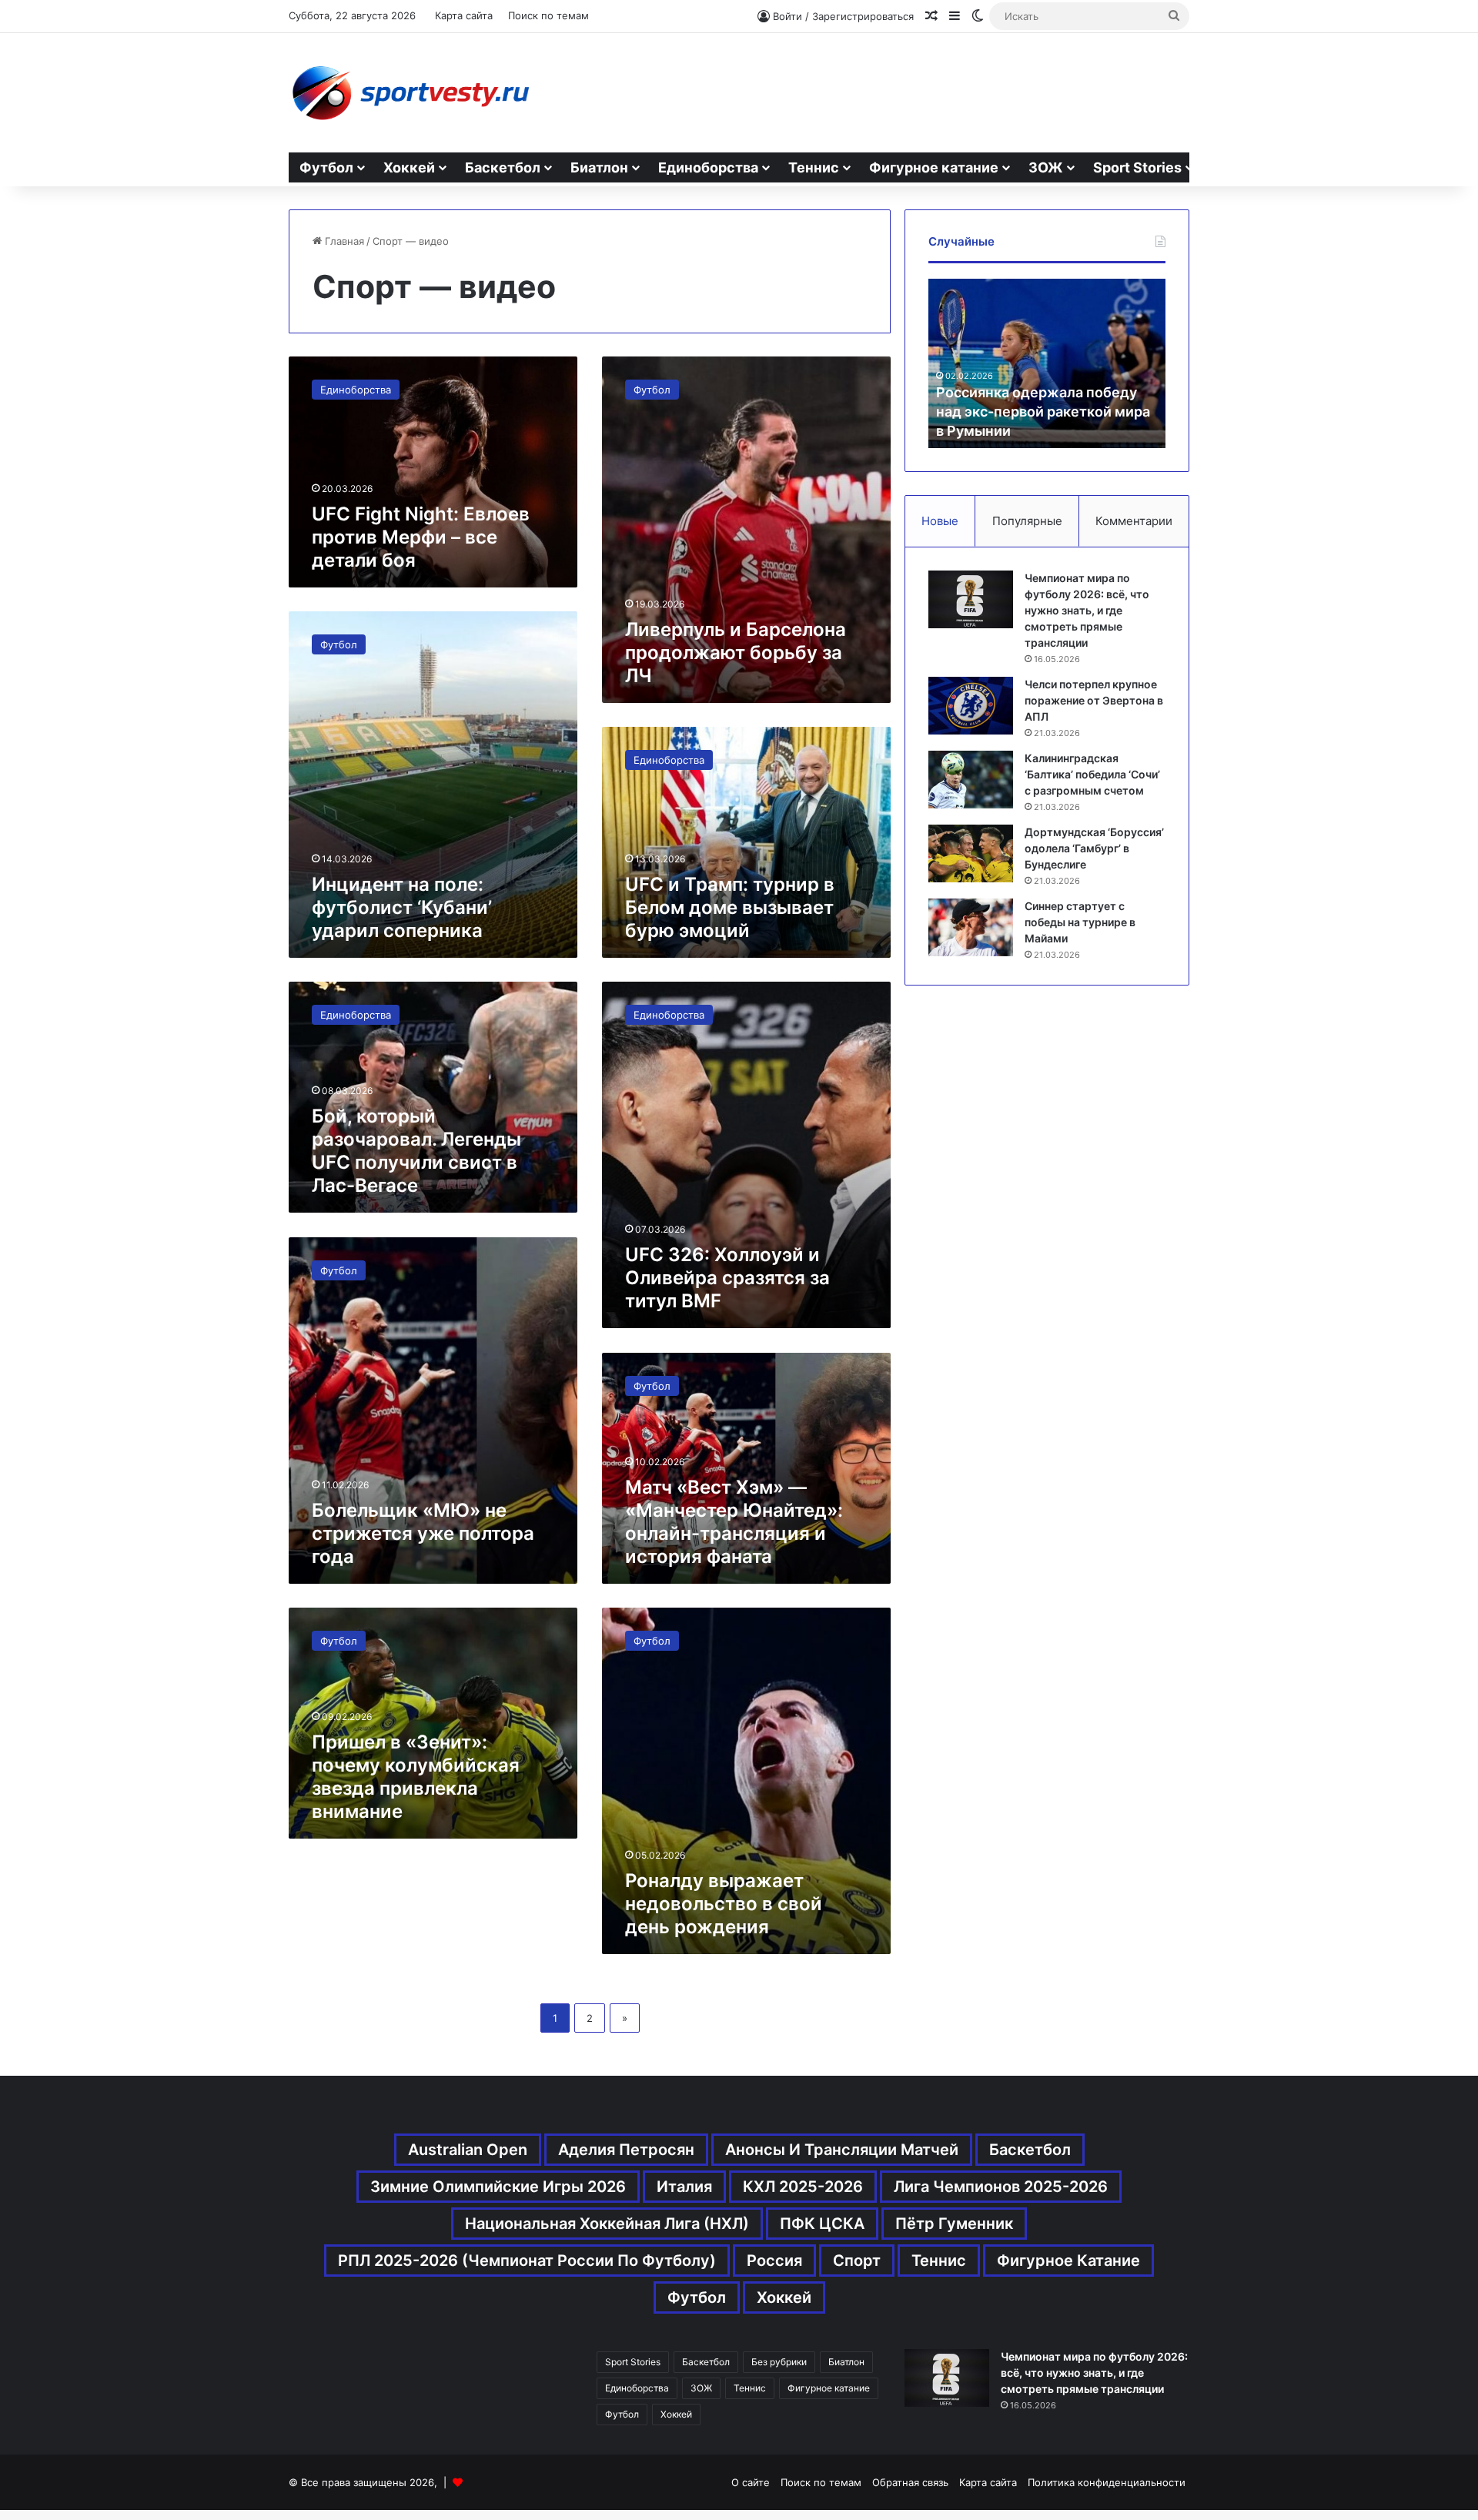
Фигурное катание (934, 167)
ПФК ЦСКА (822, 2224)
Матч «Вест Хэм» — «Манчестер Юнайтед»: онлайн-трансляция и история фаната (734, 1522)
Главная (343, 241)
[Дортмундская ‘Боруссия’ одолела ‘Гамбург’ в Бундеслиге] (971, 853)
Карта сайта (464, 15)
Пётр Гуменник (954, 2224)
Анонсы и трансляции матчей (842, 2150)
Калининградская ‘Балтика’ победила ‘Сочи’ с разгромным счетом (1092, 774)
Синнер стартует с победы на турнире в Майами (1080, 922)
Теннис (814, 167)
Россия (774, 2261)
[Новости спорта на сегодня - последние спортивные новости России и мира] (410, 93)
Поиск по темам (548, 15)
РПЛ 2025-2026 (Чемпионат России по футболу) (527, 2261)
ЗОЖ (1046, 167)
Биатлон (599, 167)
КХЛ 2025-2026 (803, 2187)
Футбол (326, 167)
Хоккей (409, 167)
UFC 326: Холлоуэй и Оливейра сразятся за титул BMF (727, 1278)
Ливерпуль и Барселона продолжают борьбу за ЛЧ (736, 653)
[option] (1047, 363)
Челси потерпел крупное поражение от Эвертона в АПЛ (1094, 700)
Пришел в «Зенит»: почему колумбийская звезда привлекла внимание (416, 1777)
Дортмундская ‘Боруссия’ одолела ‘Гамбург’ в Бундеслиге (1094, 848)
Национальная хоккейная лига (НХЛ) (607, 2224)
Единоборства (708, 167)
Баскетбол (503, 167)
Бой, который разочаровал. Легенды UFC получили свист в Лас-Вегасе (416, 1151)
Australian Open (468, 2150)
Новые (940, 521)
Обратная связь (910, 2482)
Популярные (1027, 521)
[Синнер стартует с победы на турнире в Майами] (971, 927)
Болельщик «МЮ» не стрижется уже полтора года (423, 1533)
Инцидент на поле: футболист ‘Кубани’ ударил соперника (402, 907)
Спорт (857, 2261)
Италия (684, 2187)
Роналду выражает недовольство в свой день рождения (724, 1904)
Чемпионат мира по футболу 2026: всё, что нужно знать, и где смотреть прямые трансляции (1087, 610)
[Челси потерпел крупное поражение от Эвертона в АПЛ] (971, 706)
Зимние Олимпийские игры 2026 (498, 2187)
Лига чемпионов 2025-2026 (1001, 2187)
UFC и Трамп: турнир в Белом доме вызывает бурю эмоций (730, 907)
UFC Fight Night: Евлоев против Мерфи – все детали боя (421, 537)
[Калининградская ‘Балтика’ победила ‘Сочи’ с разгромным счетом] (971, 780)
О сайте (751, 2482)
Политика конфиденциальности (1107, 2482)
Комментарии (1134, 521)
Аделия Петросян (626, 2150)
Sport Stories (1137, 167)
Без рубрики (779, 2362)
